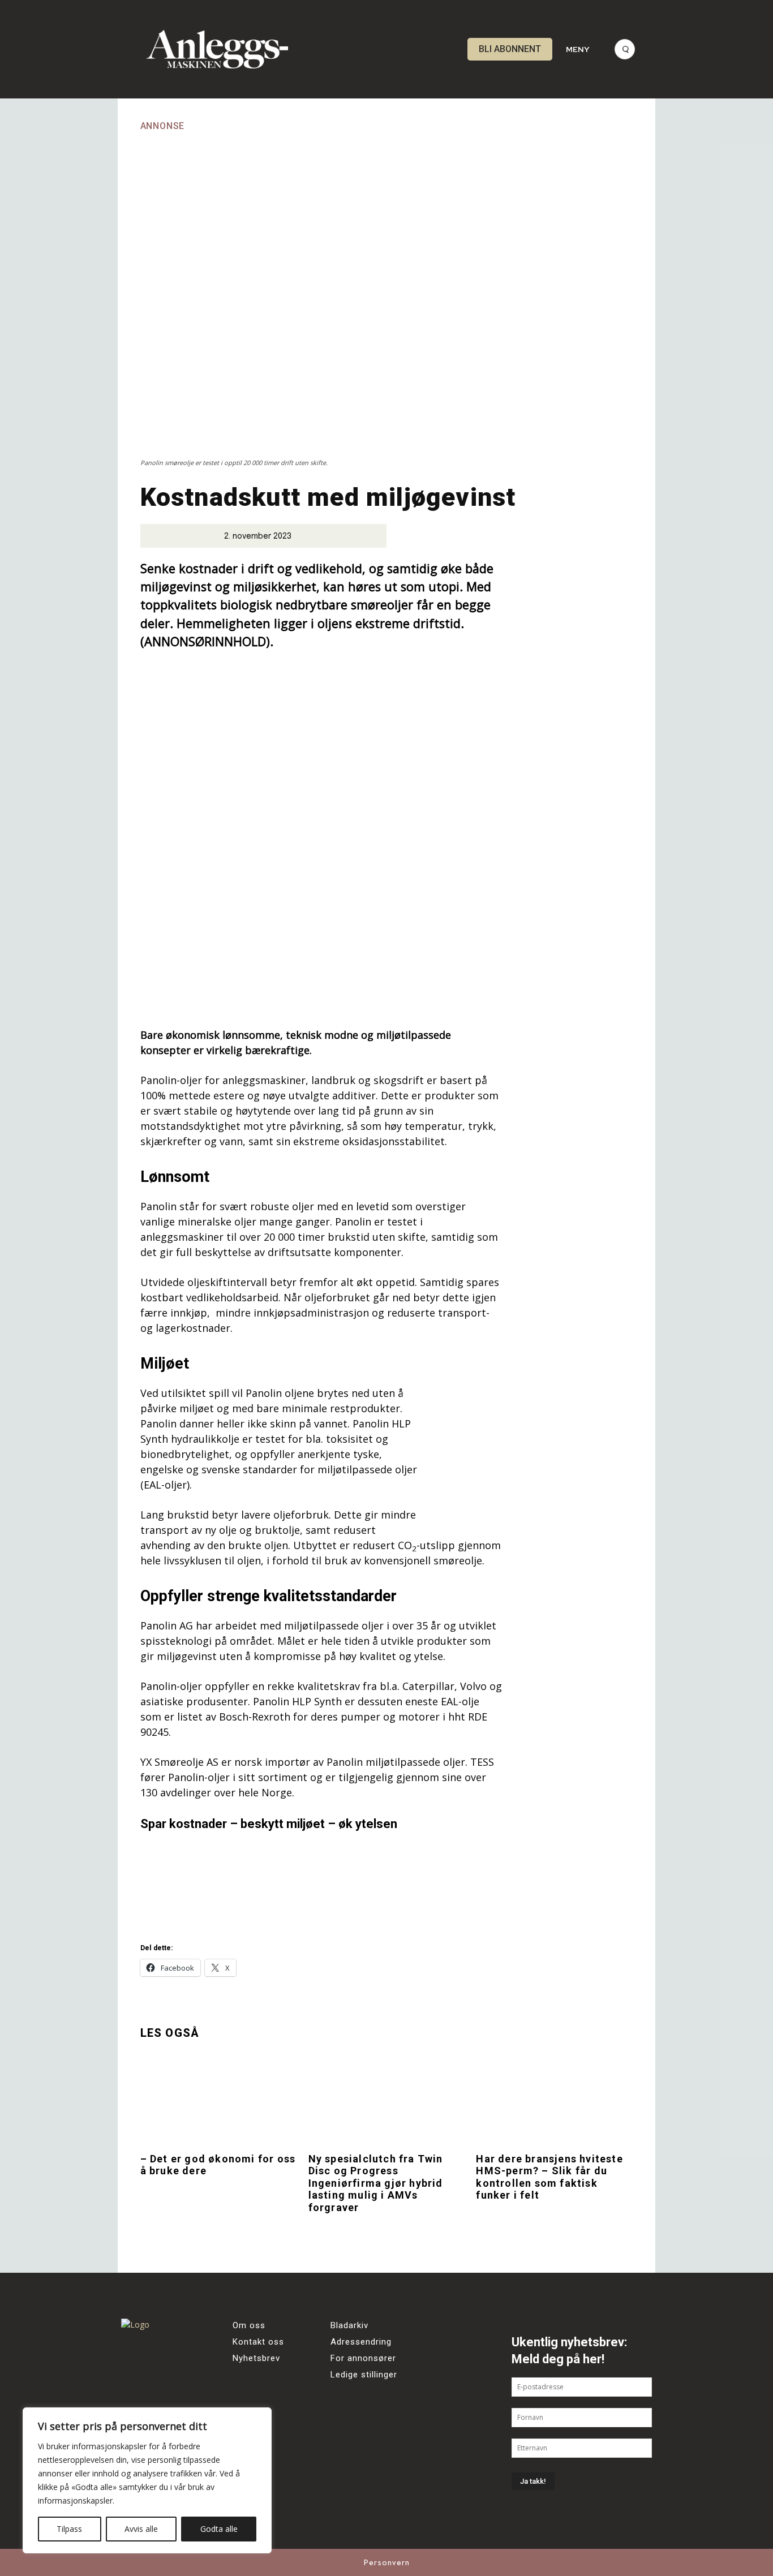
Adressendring (361, 2342)
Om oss (249, 2325)
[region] (147, 2480)
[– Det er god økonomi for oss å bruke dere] (219, 2098)
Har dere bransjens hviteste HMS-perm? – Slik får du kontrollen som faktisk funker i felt (549, 2177)
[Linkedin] (134, 2403)
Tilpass (69, 2529)
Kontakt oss (258, 2342)
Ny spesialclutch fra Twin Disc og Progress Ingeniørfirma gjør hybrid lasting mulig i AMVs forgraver (376, 2183)
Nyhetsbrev (256, 2358)
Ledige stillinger (364, 2375)
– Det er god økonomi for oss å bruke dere (218, 2165)
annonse (163, 126)
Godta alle (219, 2529)
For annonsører (363, 2358)
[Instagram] (165, 2372)
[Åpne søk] (625, 49)
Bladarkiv (349, 2325)
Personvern (387, 2562)
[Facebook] (134, 2372)
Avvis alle (141, 2529)
